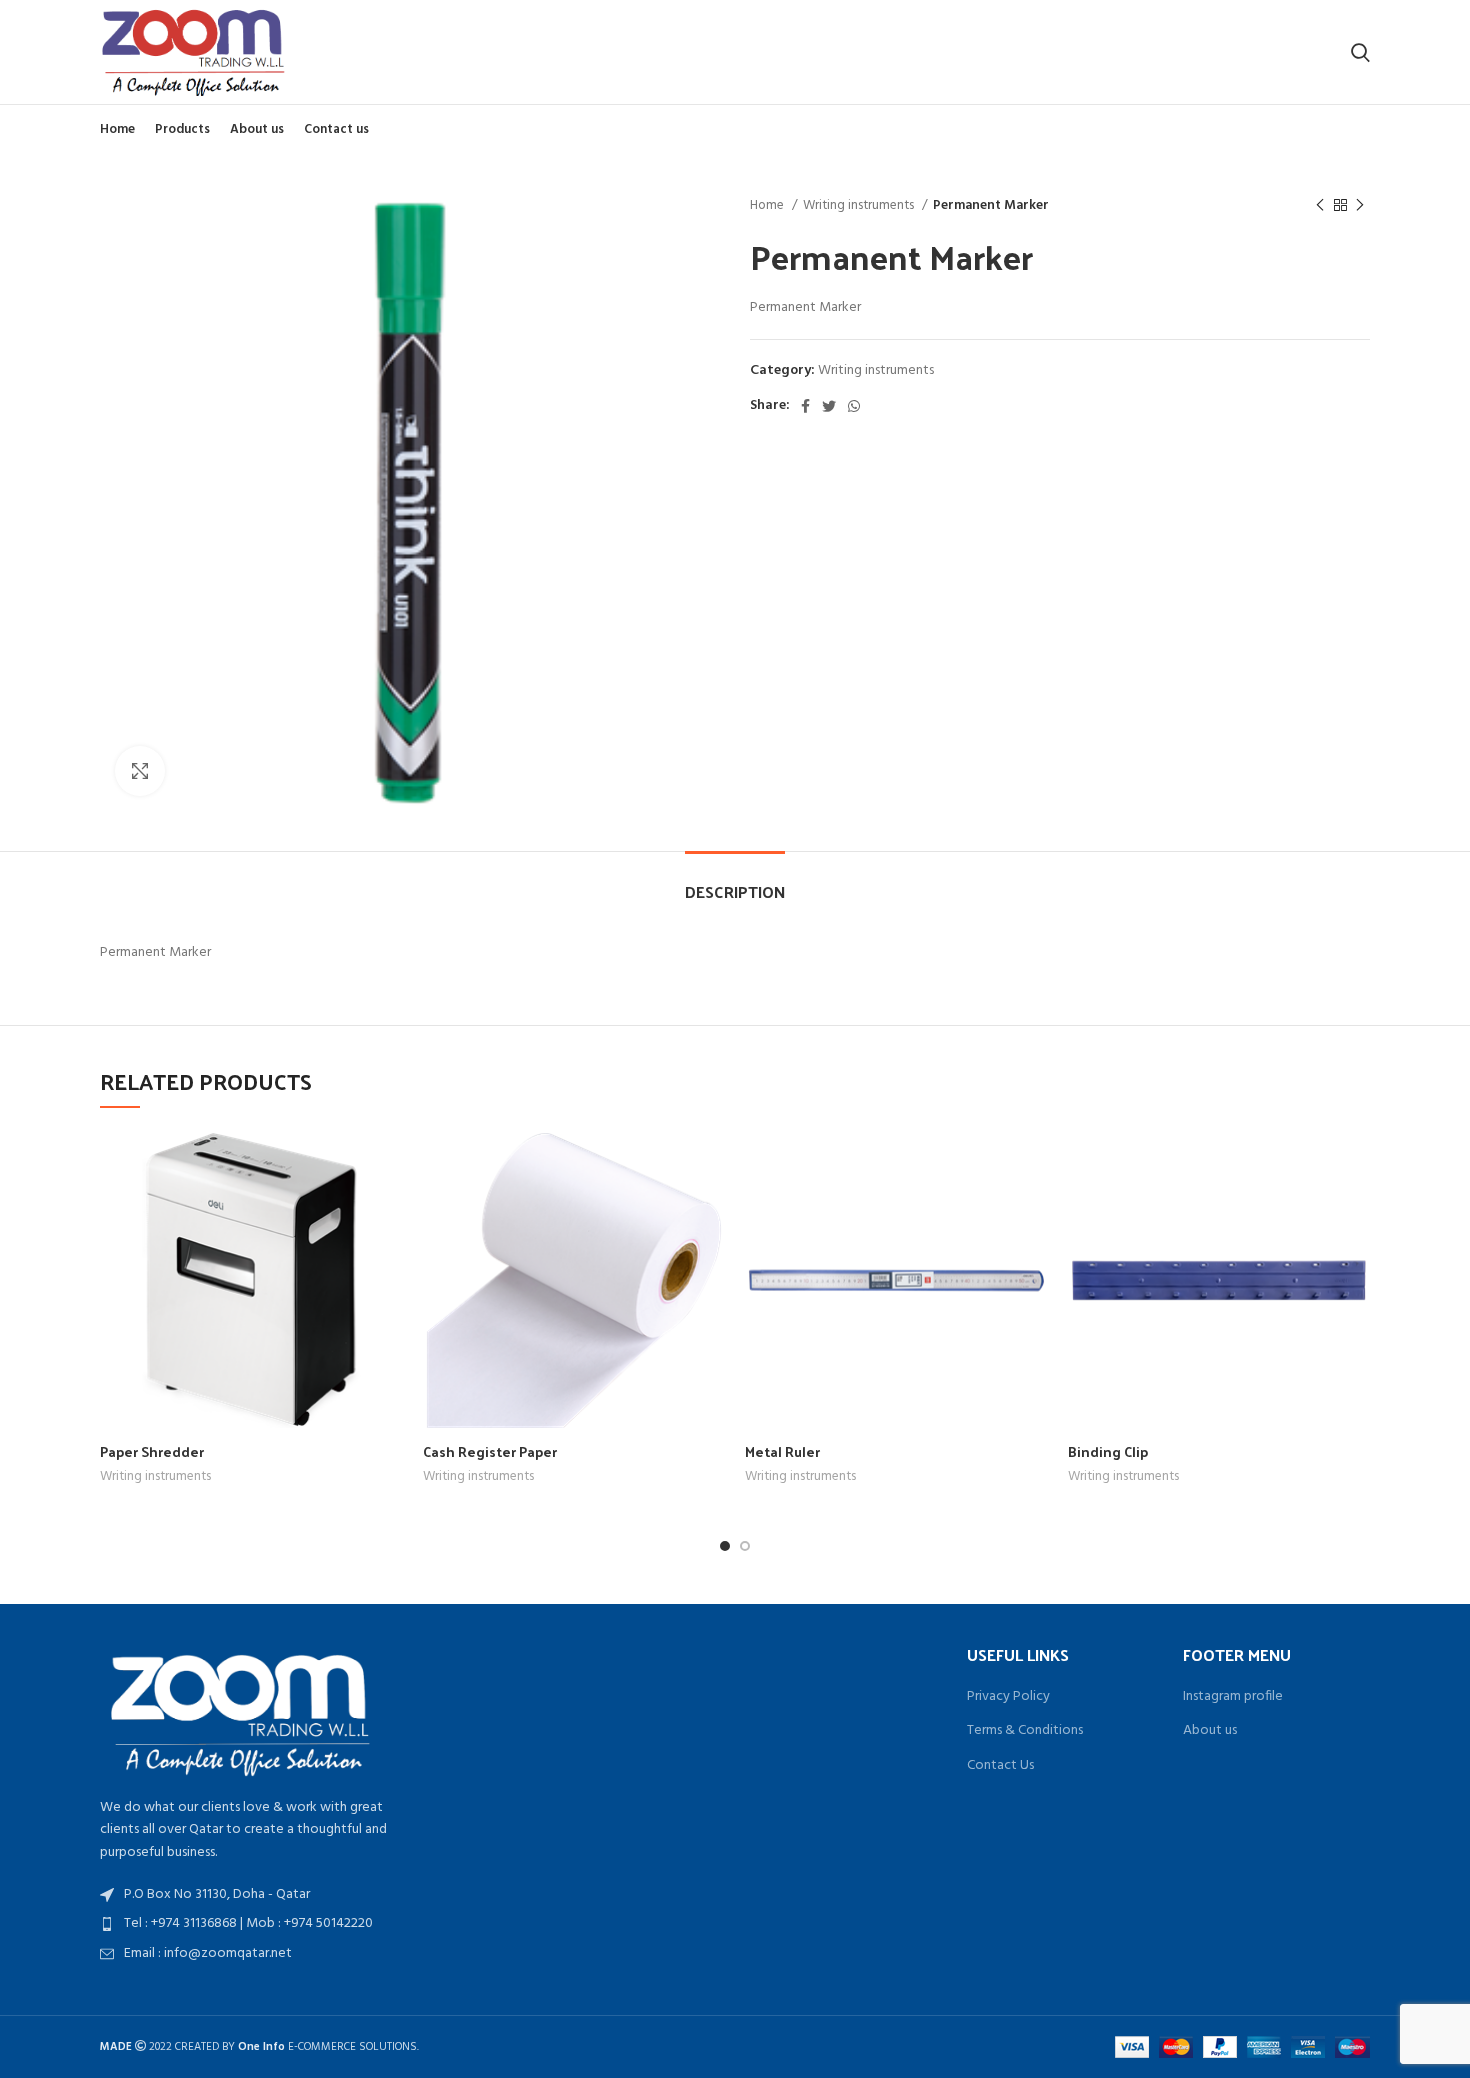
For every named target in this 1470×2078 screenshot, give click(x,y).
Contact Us (1000, 1766)
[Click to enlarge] (140, 771)
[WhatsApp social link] (854, 406)
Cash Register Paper (490, 1451)
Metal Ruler (782, 1451)
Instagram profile (1233, 1697)
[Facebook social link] (805, 406)
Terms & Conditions (1025, 1731)
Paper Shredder (152, 1451)
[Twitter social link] (829, 406)
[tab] (735, 881)
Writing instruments (860, 205)
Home (768, 205)
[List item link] (247, 1924)
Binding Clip (1108, 1451)
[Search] (1360, 52)
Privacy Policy (1008, 1697)
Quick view (388, 1161)
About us (1210, 1731)
